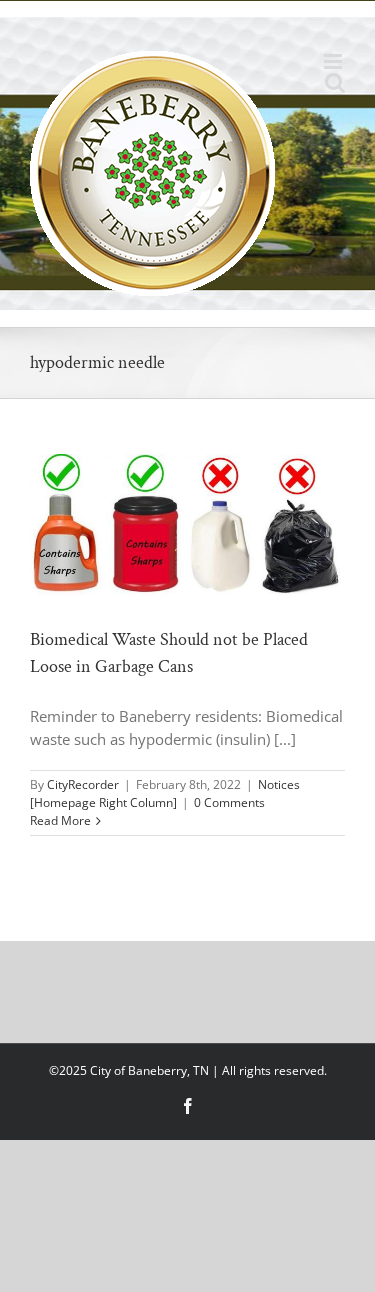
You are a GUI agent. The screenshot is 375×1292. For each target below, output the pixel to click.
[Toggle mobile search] (335, 82)
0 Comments (229, 802)
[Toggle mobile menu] (334, 61)
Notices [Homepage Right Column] (165, 793)
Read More (60, 820)
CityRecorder (83, 784)
